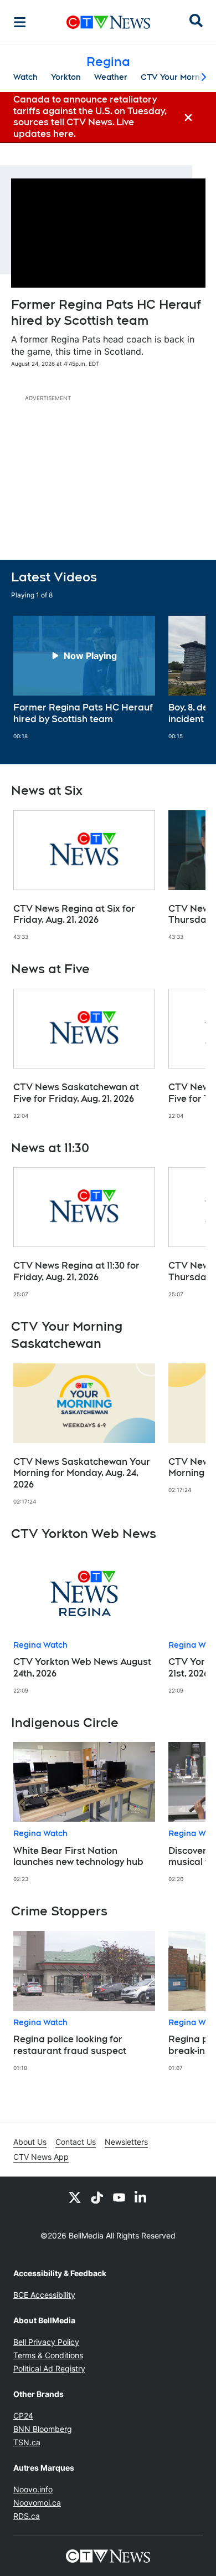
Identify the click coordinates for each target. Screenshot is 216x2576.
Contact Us (76, 2142)
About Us (30, 2142)
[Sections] (20, 22)
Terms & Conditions (48, 2355)
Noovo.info (33, 2489)
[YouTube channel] (119, 2197)
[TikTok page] (97, 2197)
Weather (111, 77)
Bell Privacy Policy (46, 2342)
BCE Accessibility (44, 2295)
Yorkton (66, 77)
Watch (25, 77)
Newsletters (126, 2142)
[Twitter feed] (75, 2197)
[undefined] (84, 678)
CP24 (23, 2416)
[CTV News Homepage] (108, 22)
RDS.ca (27, 2516)
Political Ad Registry (49, 2368)
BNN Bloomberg (43, 2429)
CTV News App (41, 2157)
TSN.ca (27, 2442)
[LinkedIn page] (141, 2197)
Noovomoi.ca (37, 2503)
